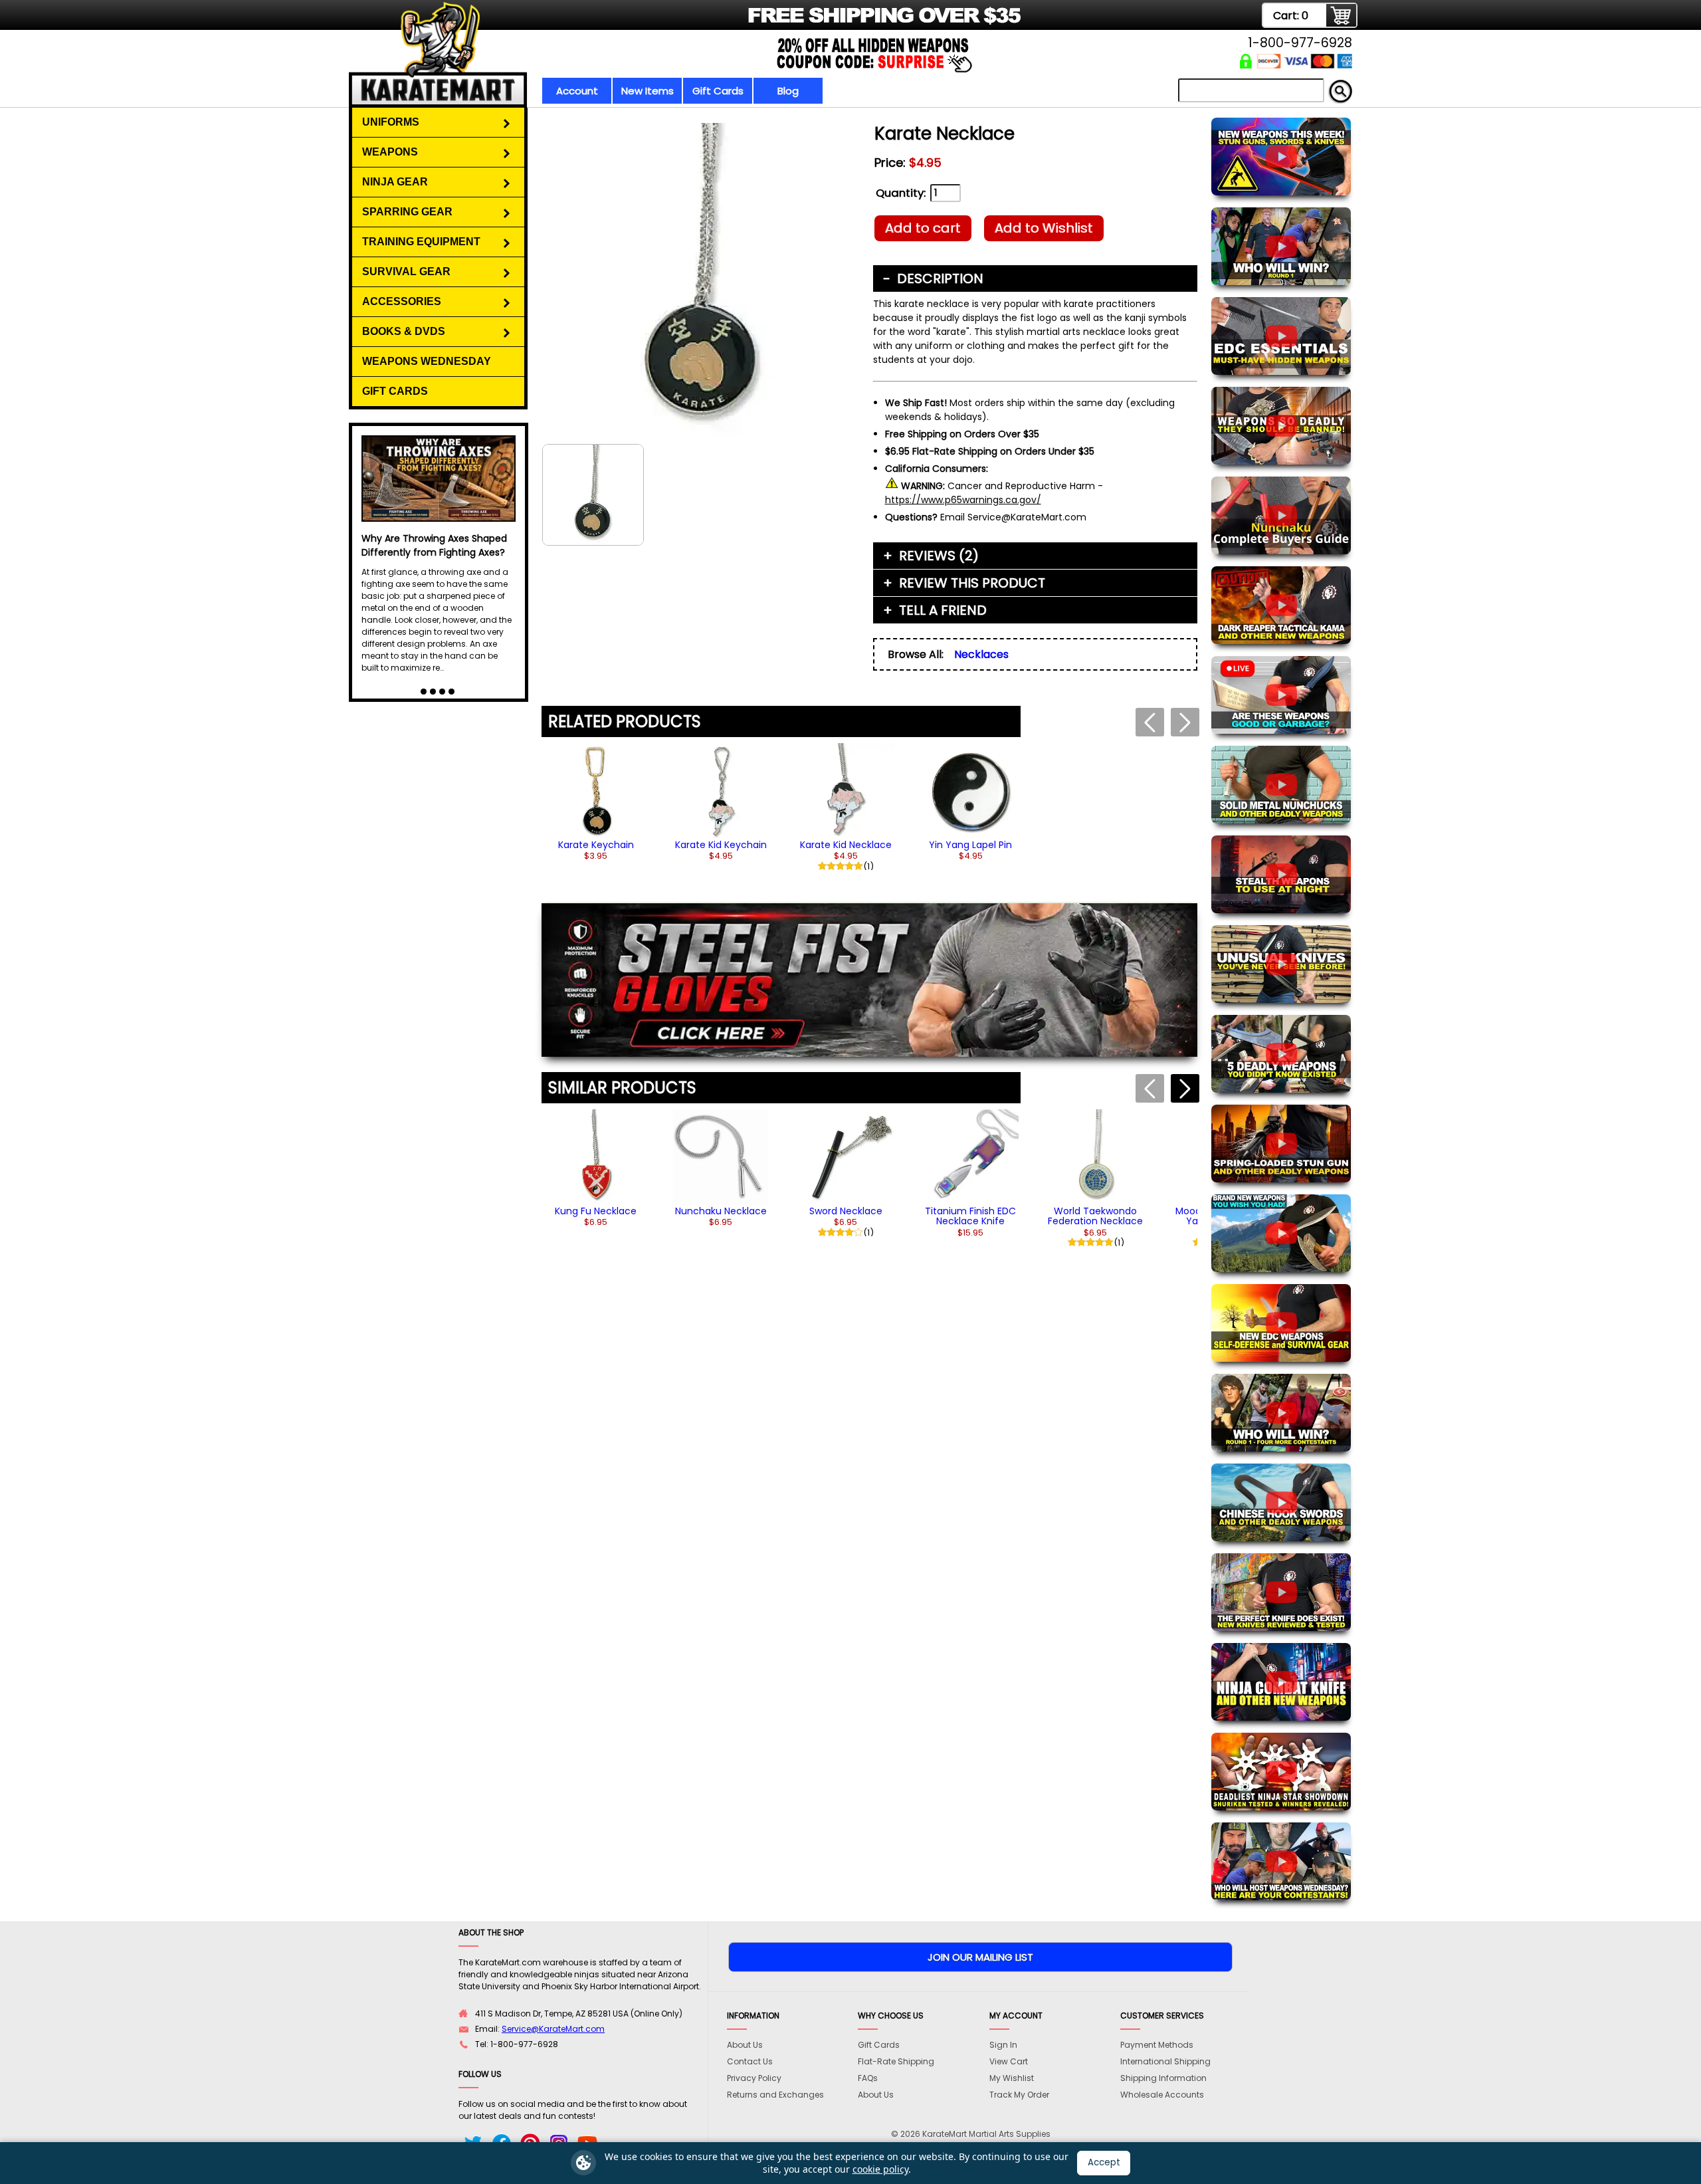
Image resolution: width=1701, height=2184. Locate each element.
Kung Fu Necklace (596, 1211)
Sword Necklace (846, 1211)
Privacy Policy (754, 2078)
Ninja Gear (395, 182)
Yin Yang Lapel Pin (970, 845)
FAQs (868, 2078)
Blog (788, 91)
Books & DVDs (404, 331)
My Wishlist (1012, 2078)
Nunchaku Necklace (721, 1211)
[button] (1185, 1088)
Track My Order (1019, 2095)
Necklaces (981, 654)
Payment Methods (1157, 2045)
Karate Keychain (596, 845)
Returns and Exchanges (775, 2095)
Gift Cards (718, 91)
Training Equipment (421, 242)
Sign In (1003, 2045)
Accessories (402, 301)
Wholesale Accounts (1162, 2095)
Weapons (390, 152)
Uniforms (391, 122)
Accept (1104, 2162)
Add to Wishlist (1044, 228)
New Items (648, 91)
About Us (745, 2045)
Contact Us (750, 2061)
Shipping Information (1163, 2078)
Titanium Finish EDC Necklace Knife (970, 1216)
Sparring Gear (407, 212)
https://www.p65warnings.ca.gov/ (963, 500)
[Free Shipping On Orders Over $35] (686, 23)
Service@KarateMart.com (553, 2029)
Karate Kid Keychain (721, 845)
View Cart (1009, 2061)
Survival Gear (406, 272)
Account (577, 91)
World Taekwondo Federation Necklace (1095, 1216)
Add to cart (923, 228)
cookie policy (880, 2169)
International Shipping (1165, 2061)
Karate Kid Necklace (846, 845)
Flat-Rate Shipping (896, 2061)
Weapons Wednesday (427, 361)
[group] (596, 802)
